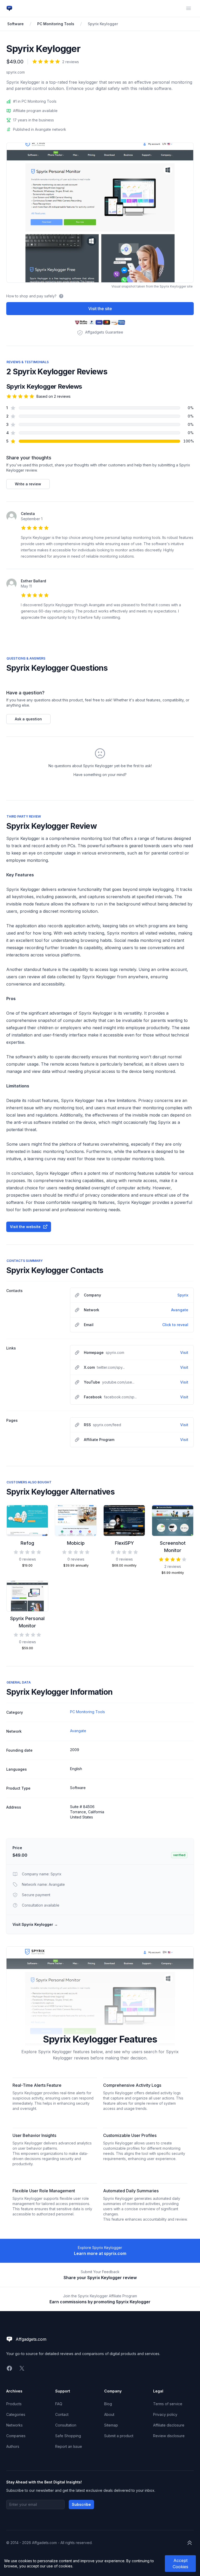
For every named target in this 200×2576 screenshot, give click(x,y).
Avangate (180, 1310)
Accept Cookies (180, 2564)
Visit (184, 1352)
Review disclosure (169, 2436)
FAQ (59, 2404)
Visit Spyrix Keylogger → (35, 1924)
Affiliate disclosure (169, 2425)
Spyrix (183, 1295)
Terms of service (168, 2404)
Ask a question (28, 719)
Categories (16, 2414)
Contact (62, 2414)
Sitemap (111, 2425)
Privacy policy (165, 2414)
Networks (14, 2425)
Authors (13, 2446)
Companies (16, 2436)
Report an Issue (69, 2446)
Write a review (28, 484)
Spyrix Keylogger (103, 24)
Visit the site (100, 309)
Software (15, 24)
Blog (108, 2404)
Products (14, 2404)
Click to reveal (175, 1325)
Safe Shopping (68, 2436)
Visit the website (25, 1227)
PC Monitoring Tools (56, 24)
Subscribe (81, 2504)
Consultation (66, 2425)
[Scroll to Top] (190, 2543)
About (109, 2414)
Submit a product (119, 2436)
